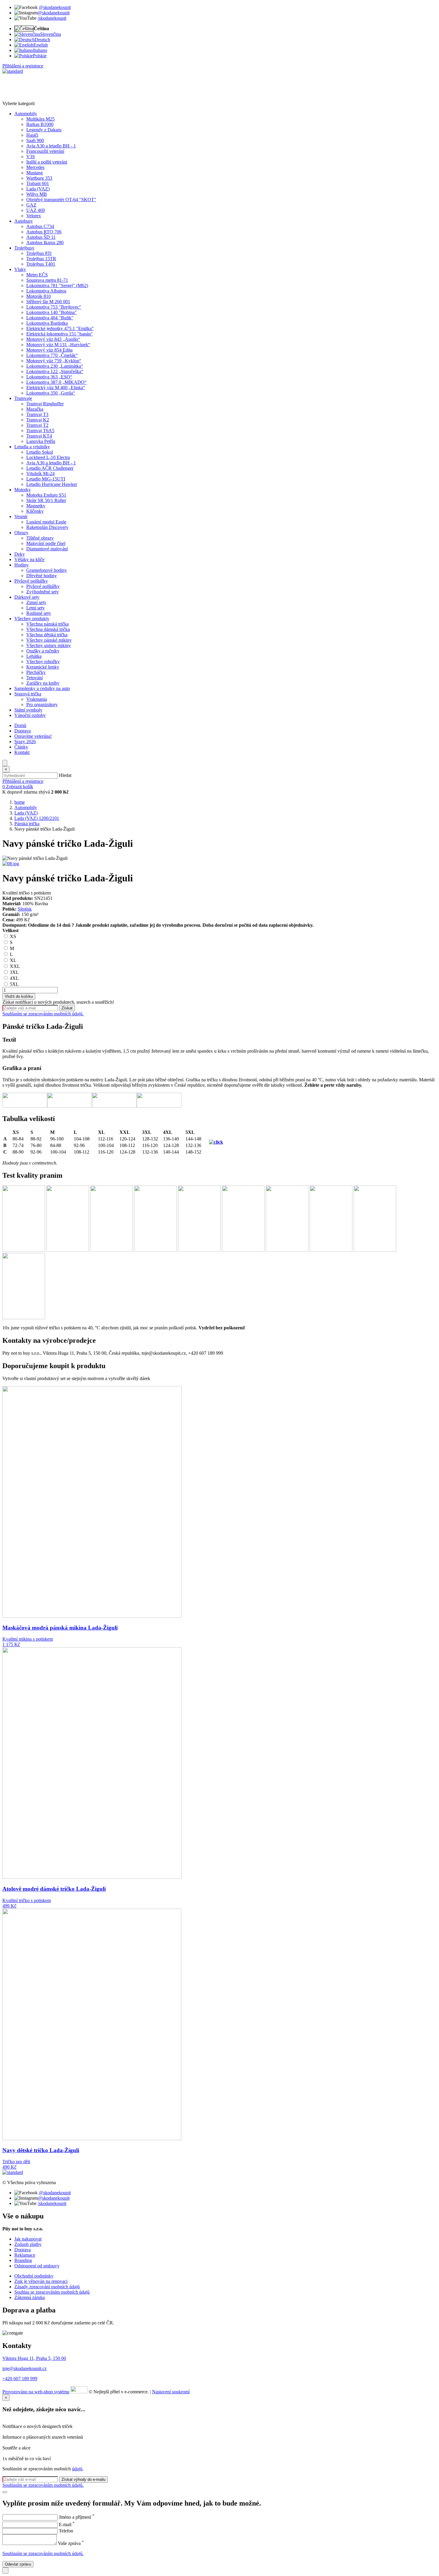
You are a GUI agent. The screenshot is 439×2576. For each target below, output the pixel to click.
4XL (14, 978)
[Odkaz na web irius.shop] (79, 2392)
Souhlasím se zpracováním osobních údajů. (43, 1014)
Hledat (65, 775)
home (20, 802)
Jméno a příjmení (77, 2517)
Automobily (26, 807)
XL (13, 960)
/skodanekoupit (52, 18)
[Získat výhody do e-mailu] (5, 2492)
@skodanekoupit (55, 7)
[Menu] (5, 763)
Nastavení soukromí (171, 2392)
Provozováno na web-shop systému (36, 2392)
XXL (14, 966)
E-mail (67, 2525)
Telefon (66, 2531)
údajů (77, 2469)
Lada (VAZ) (26, 813)
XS (12, 936)
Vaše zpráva (71, 2543)
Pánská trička (27, 824)
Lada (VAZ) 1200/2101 (37, 818)
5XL (14, 984)
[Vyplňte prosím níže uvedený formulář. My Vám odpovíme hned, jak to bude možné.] (5, 2570)
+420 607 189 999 (20, 2379)
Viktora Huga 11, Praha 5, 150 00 (34, 2358)
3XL (14, 972)
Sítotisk (25, 909)
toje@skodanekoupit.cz (24, 2368)
